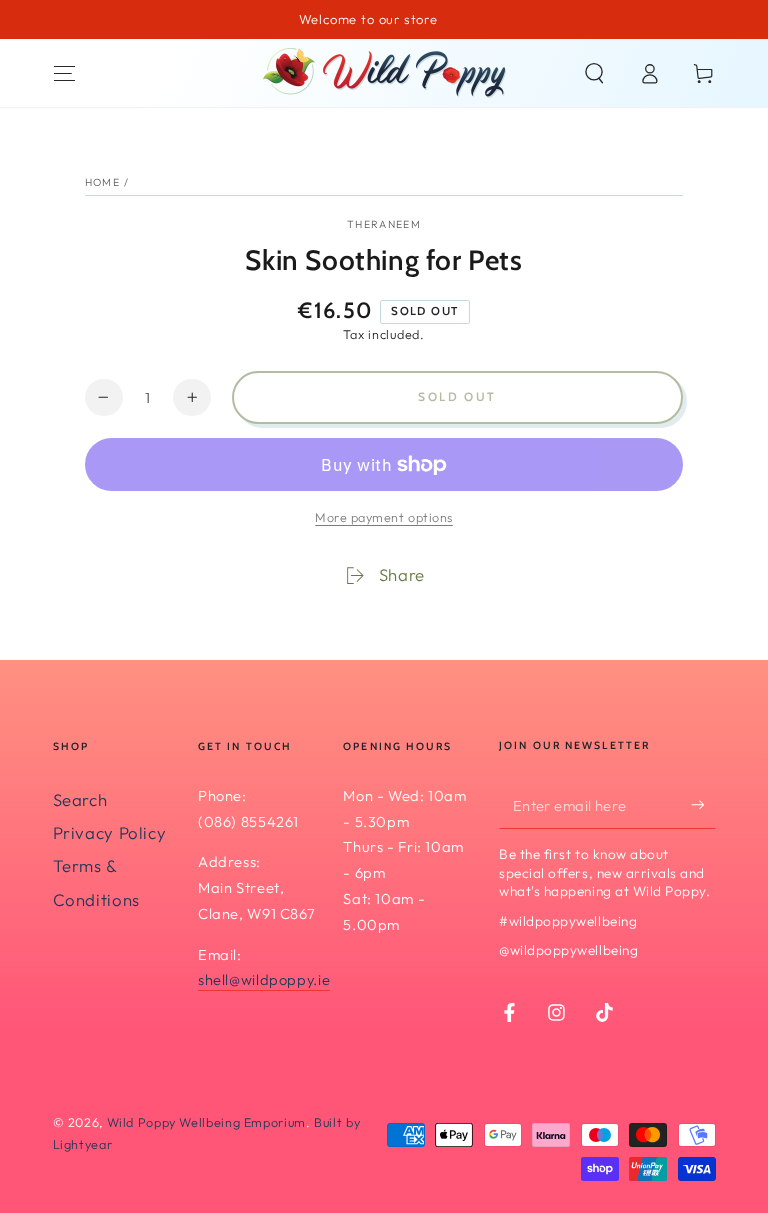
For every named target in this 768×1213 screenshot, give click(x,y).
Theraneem (384, 224)
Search (80, 799)
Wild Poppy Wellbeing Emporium (206, 1122)
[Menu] (64, 73)
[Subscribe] (703, 805)
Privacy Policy (110, 832)
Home (102, 182)
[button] (594, 73)
